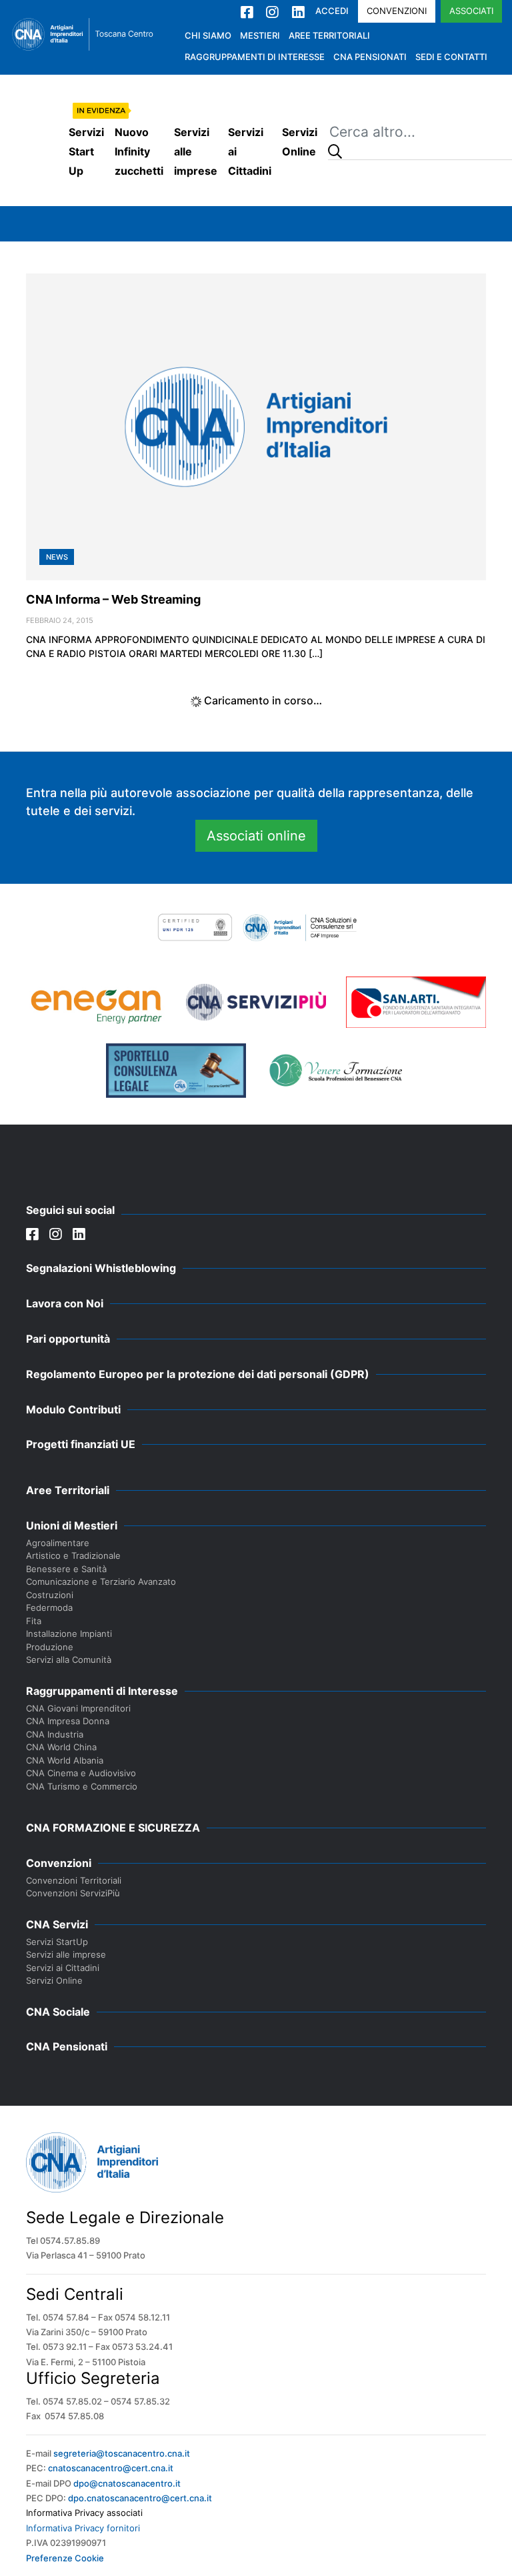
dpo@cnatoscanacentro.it (127, 2483)
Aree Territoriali (329, 35)
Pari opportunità (68, 1339)
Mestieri (260, 35)
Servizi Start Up (86, 151)
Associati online (256, 836)
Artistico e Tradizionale (73, 1555)
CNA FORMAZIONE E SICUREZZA (113, 1828)
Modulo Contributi (73, 1409)
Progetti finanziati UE (81, 1444)
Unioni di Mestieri (72, 1525)
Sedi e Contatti (451, 57)
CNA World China (61, 1747)
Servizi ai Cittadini (250, 151)
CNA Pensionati (370, 57)
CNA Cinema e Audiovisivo (81, 1773)
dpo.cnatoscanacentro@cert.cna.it (140, 2498)
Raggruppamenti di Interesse (255, 57)
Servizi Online (300, 142)
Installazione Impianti (69, 1634)
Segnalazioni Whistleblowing (101, 1268)
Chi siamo (208, 35)
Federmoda (49, 1607)
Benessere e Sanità (66, 1569)
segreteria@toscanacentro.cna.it (122, 2453)
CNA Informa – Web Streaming (113, 599)
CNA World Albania (65, 1760)
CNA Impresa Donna (68, 1721)
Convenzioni (397, 11)
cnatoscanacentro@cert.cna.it (111, 2468)
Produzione (50, 1647)
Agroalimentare (58, 1543)
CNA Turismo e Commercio (82, 1786)
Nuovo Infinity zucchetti (139, 151)
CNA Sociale (58, 2012)
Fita (34, 1621)
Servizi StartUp (57, 1942)
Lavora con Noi (65, 1303)
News (57, 557)
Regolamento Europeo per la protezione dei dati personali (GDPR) (198, 1374)
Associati (471, 11)
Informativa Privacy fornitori (83, 2528)
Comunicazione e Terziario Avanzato (101, 1581)
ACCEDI (332, 11)
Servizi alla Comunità (69, 1660)
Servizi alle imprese (196, 151)
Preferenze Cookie (65, 2558)
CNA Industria (55, 1734)
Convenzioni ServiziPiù (73, 1893)
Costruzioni (50, 1595)
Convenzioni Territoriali (74, 1880)
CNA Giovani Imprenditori (78, 1708)
